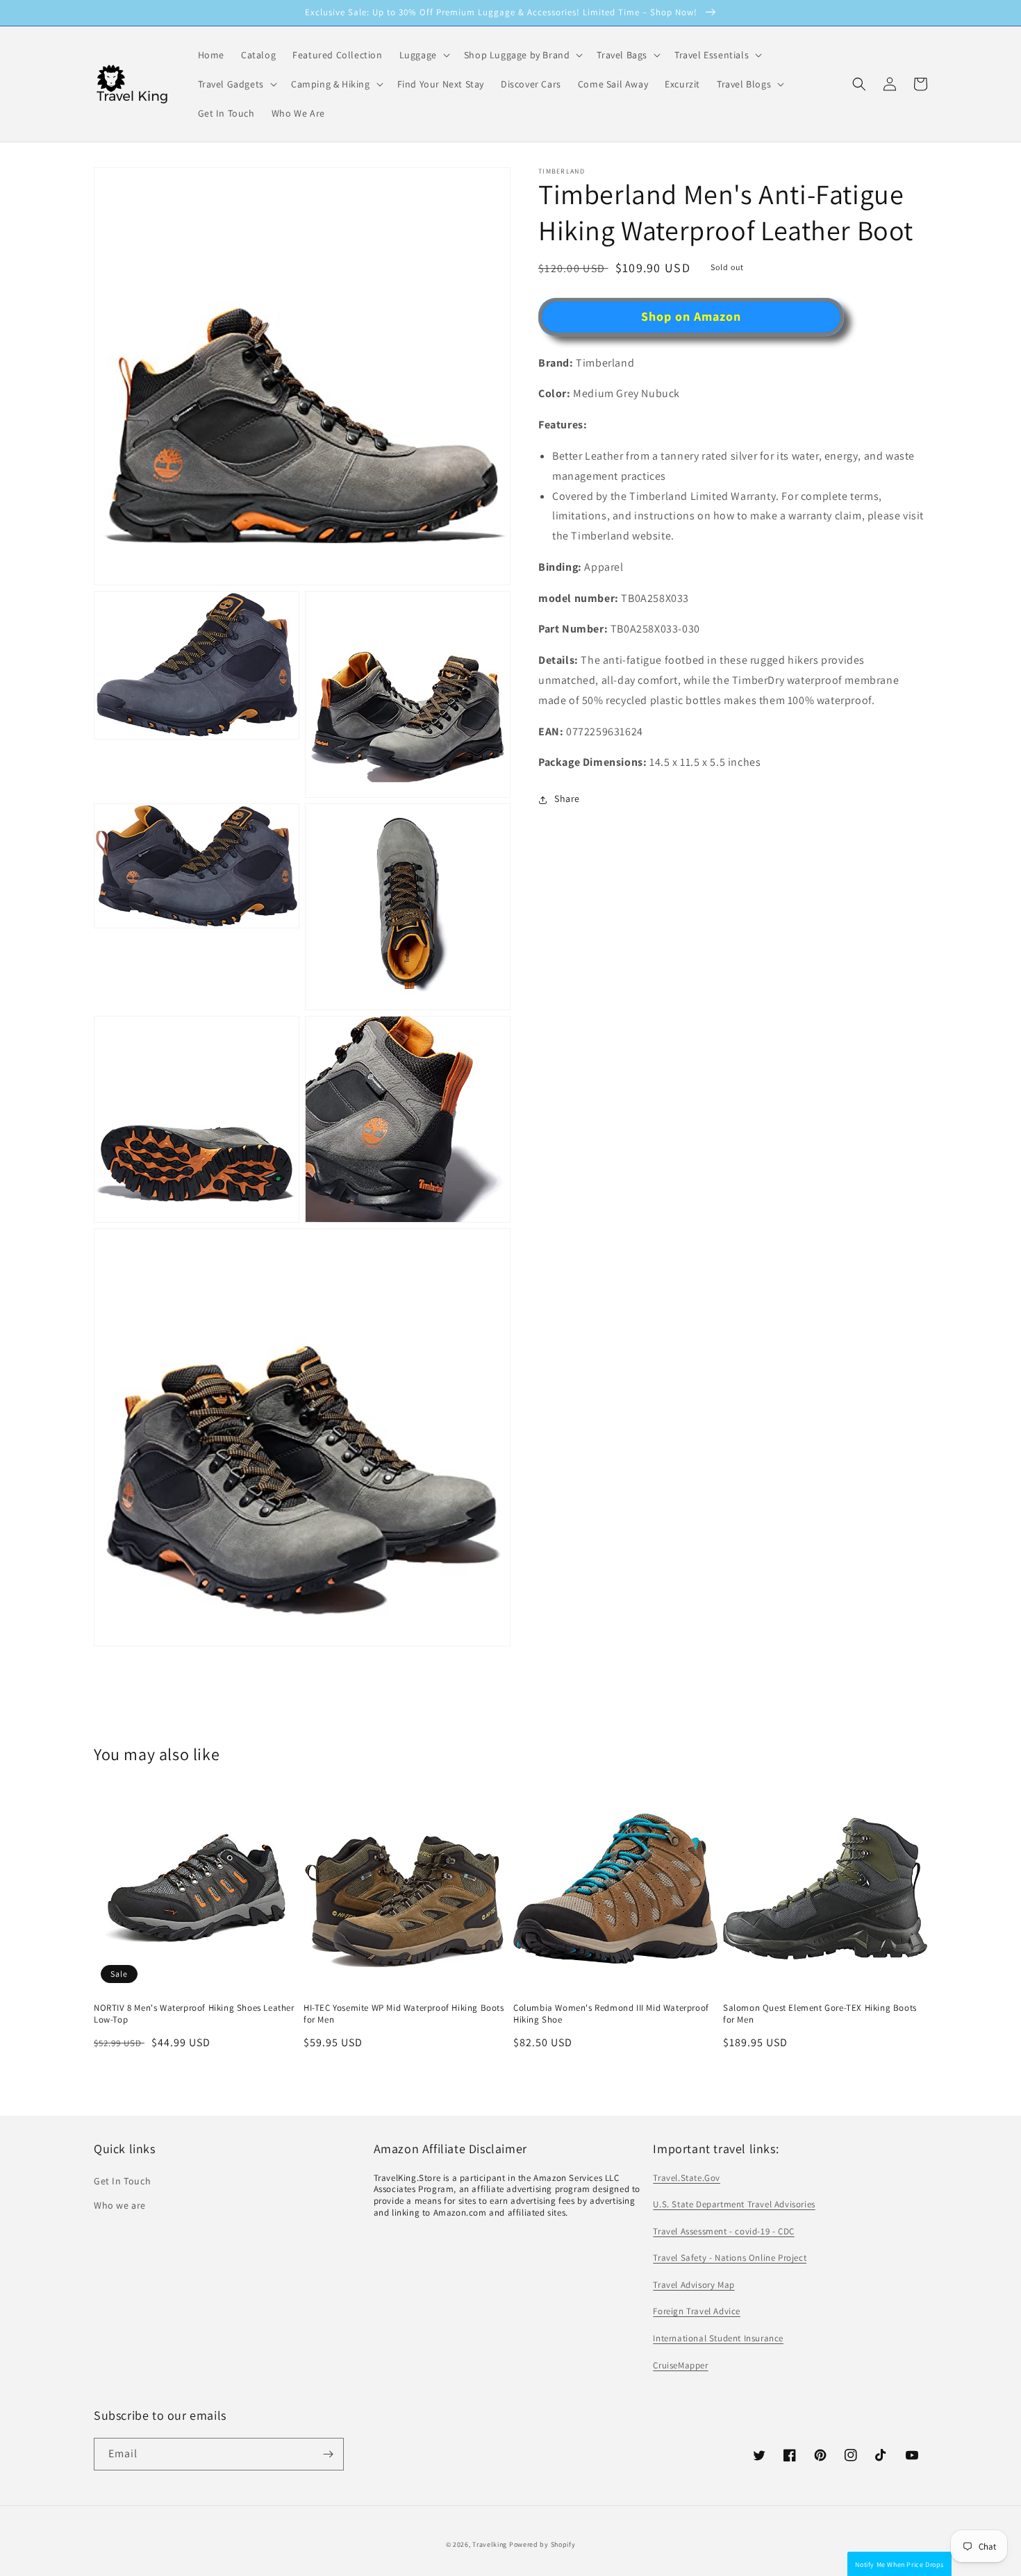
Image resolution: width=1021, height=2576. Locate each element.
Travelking (490, 2544)
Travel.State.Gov (687, 2178)
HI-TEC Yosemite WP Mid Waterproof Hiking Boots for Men (404, 2014)
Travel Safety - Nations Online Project (730, 2258)
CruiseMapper (680, 2365)
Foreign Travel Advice (697, 2311)
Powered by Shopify (542, 2544)
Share (567, 799)
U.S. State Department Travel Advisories (734, 2204)
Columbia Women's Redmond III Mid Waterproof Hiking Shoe (611, 2014)
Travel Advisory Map (694, 2285)
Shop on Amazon (691, 317)
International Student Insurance (718, 2338)
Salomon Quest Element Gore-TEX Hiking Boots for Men (820, 2014)
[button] (859, 84)
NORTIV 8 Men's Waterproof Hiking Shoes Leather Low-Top (194, 2014)
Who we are (120, 2205)
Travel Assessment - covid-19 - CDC (723, 2231)
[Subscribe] (328, 2454)
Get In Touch (122, 2181)
